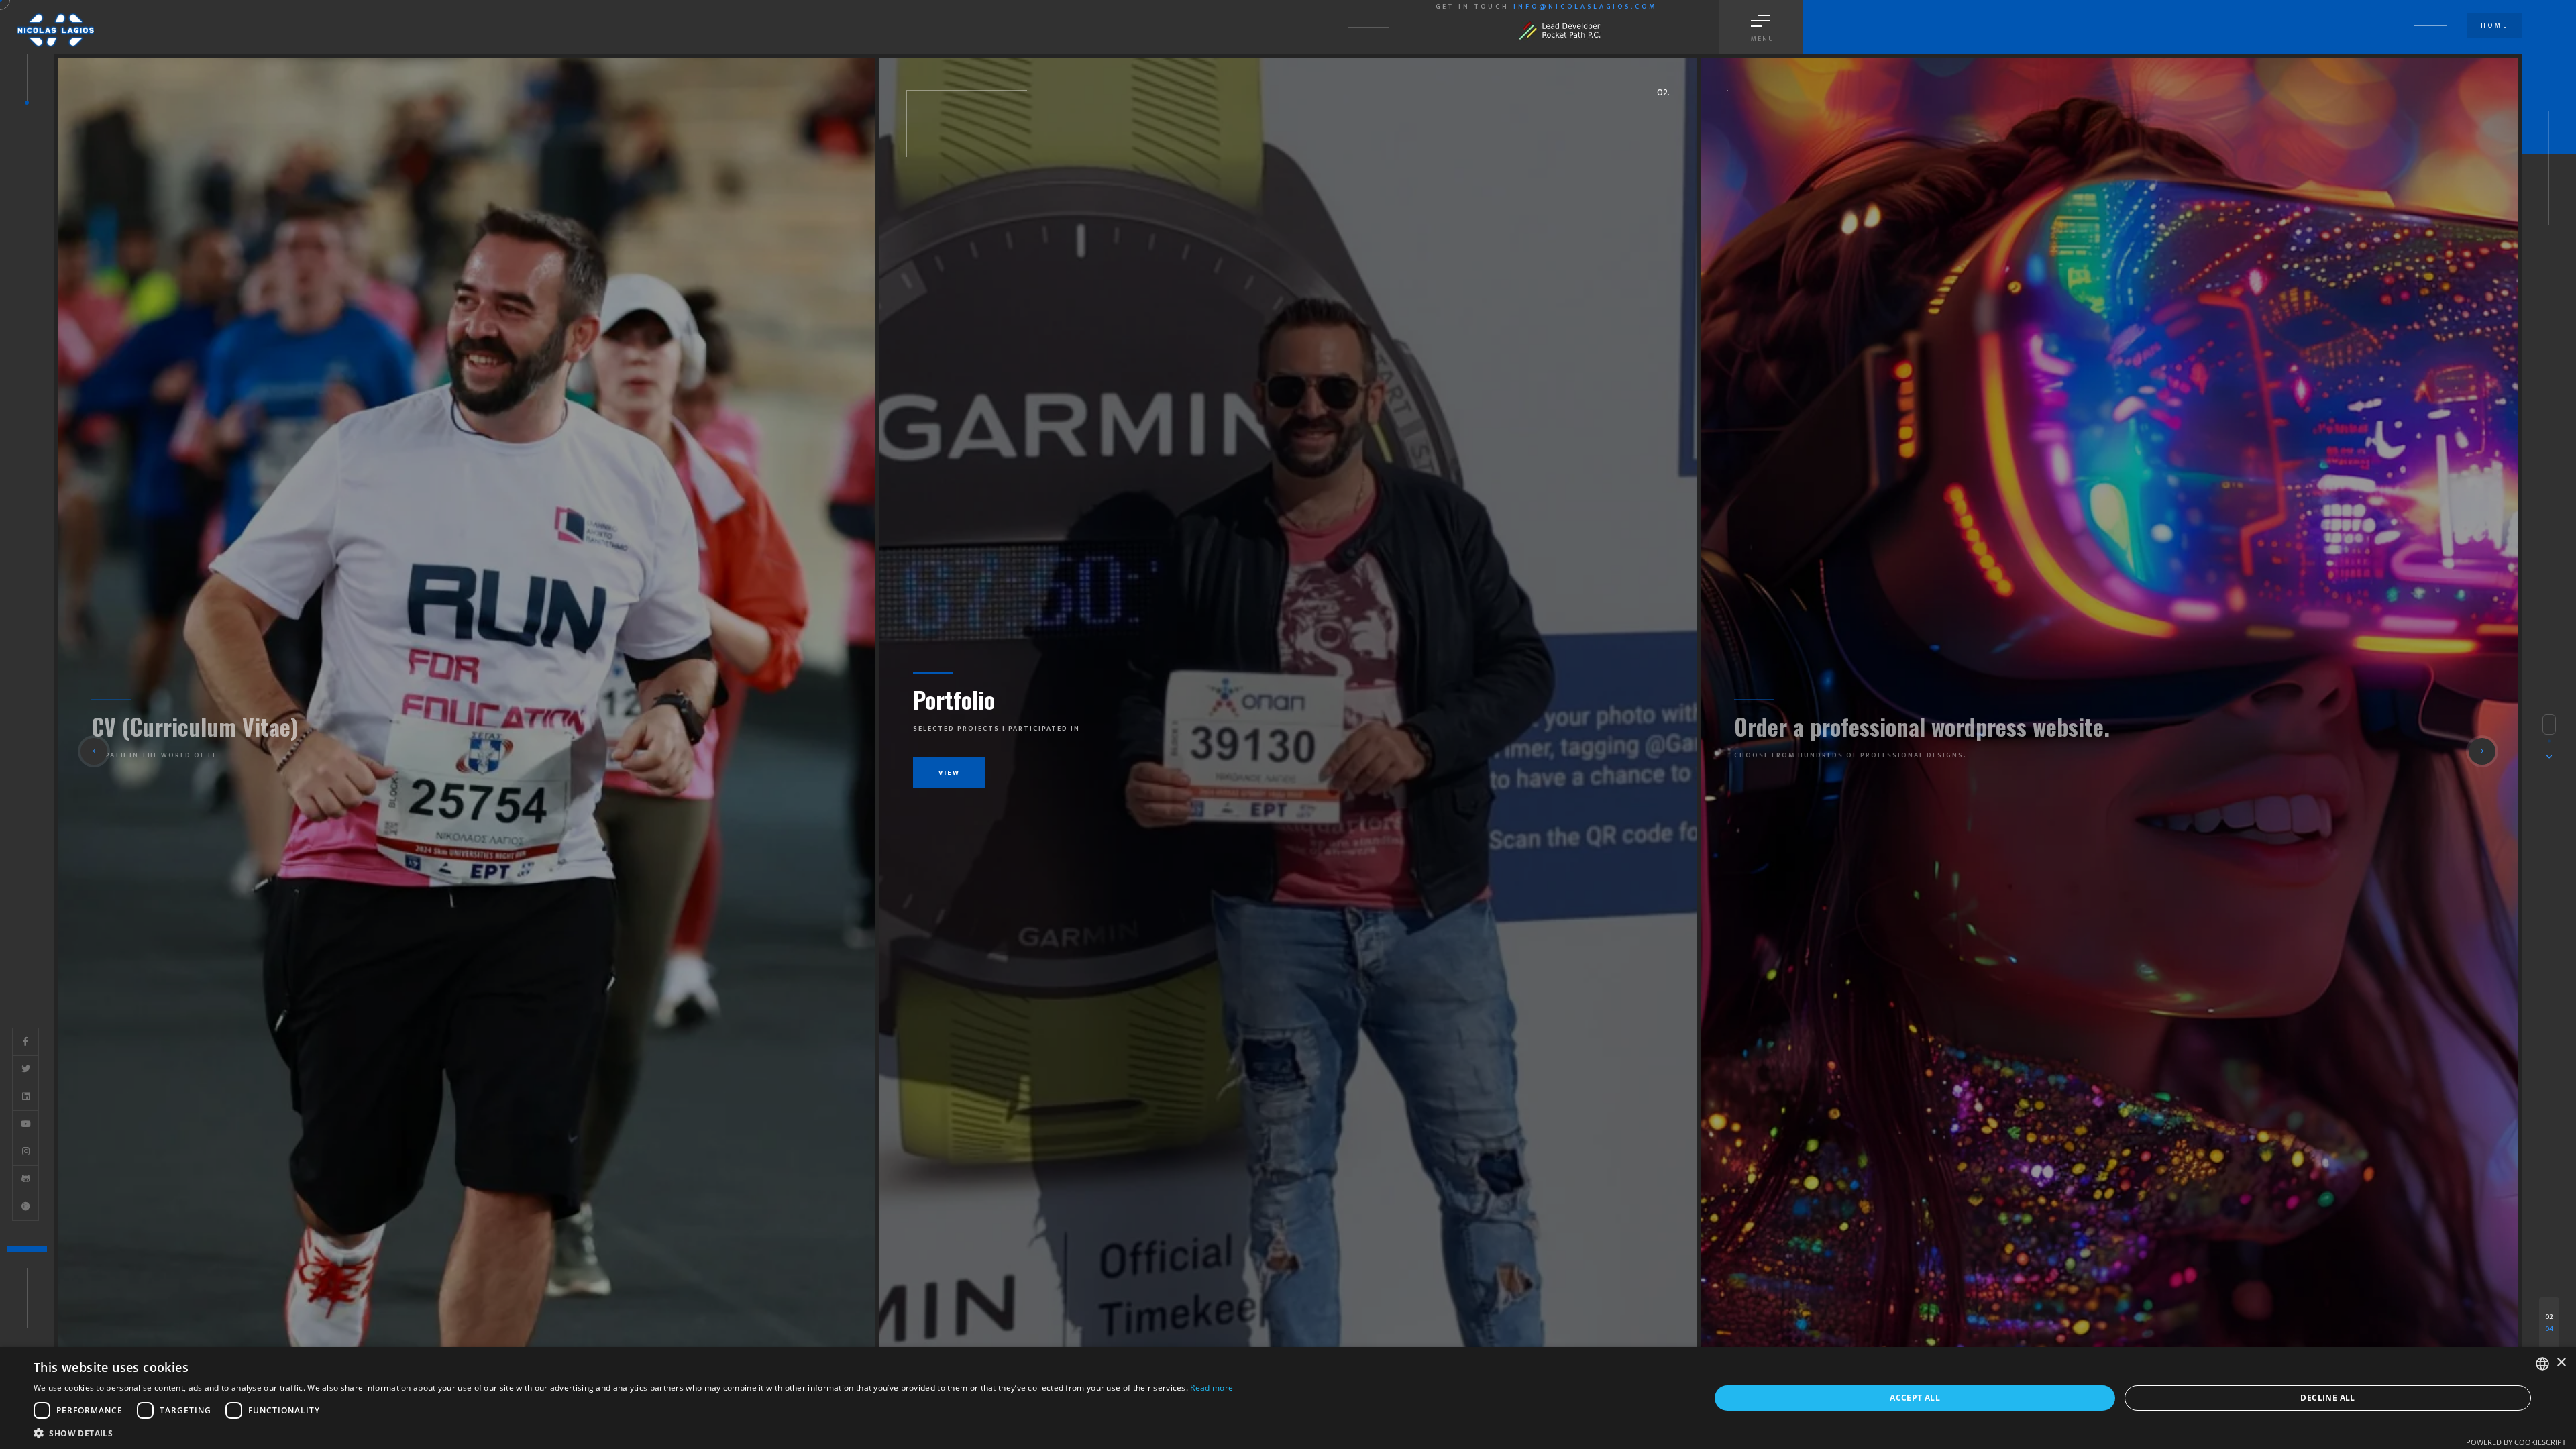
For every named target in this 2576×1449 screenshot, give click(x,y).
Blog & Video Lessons (1829, 726)
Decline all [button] (2327, 1398)
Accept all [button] (1915, 1398)
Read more (1212, 1388)
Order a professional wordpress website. (1096, 699)
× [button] (2561, 1363)
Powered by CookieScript (2516, 1442)
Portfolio (127, 726)
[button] (94, 751)
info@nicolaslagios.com (1585, 7)
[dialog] (1288, 1398)
